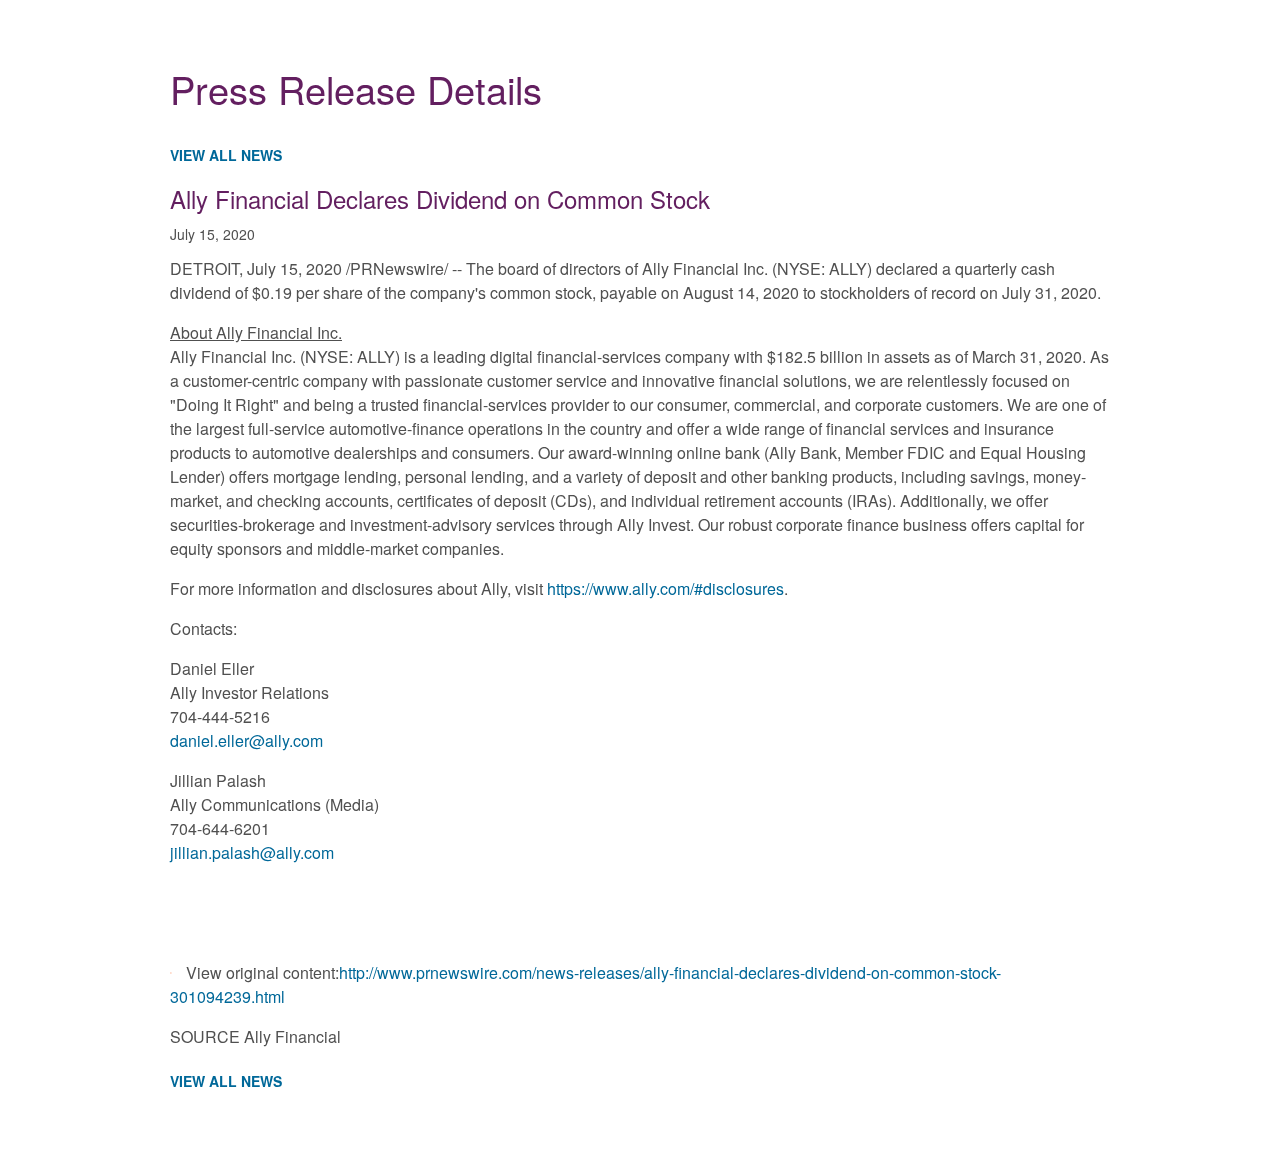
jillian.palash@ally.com (252, 852)
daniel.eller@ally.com (246, 740)
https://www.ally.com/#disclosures (665, 588)
